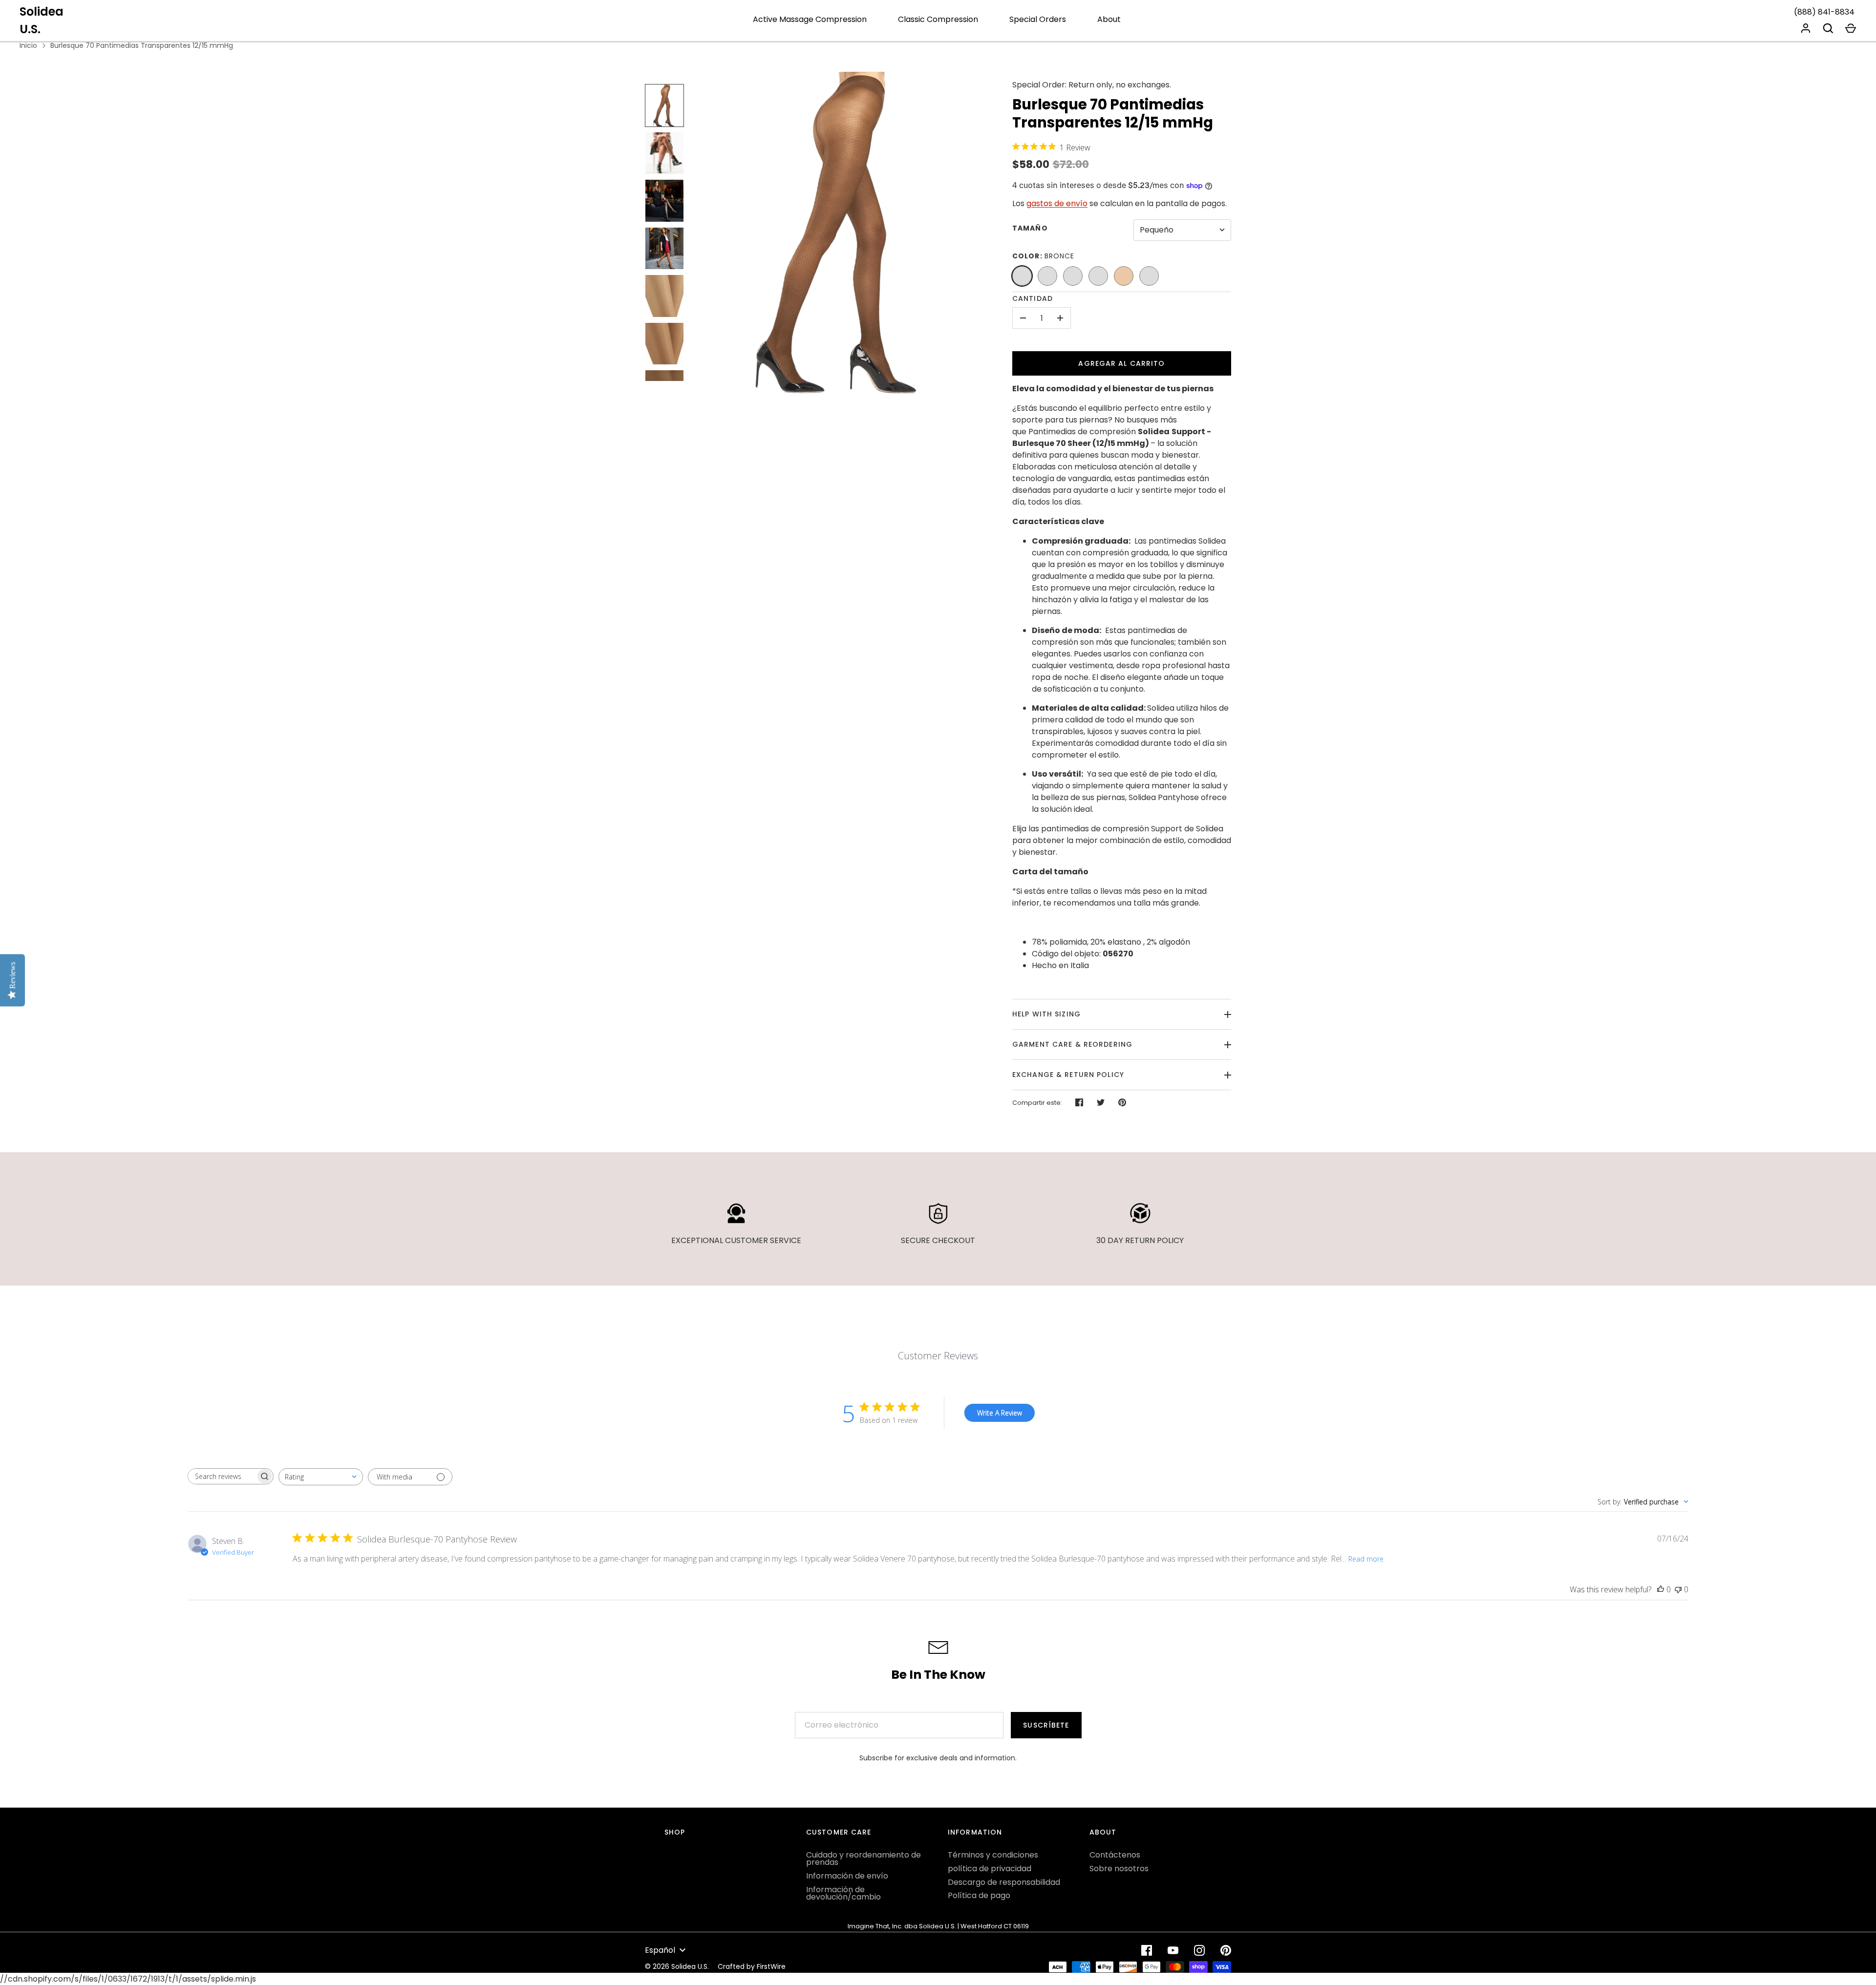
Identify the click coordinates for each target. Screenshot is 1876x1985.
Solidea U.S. (42, 20)
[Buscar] (1828, 28)
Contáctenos (1115, 1855)
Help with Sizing (1046, 1014)
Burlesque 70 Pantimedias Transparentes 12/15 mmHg (142, 45)
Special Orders (1038, 19)
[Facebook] (1147, 1950)
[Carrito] (1851, 28)
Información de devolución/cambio (843, 1893)
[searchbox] (222, 1476)
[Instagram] (1199, 1950)
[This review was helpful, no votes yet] (1661, 1589)
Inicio (28, 45)
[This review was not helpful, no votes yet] (1678, 1589)
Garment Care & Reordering (1072, 1044)
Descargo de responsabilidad (1004, 1882)
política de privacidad (990, 1869)
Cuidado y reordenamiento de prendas (863, 1858)
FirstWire (771, 1966)
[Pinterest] (1226, 1950)
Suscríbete (1046, 1725)
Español (660, 1950)
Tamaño (1030, 228)
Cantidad (1033, 298)
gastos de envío (1057, 203)
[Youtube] (1173, 1950)
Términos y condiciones (993, 1855)
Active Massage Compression (810, 19)
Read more (1366, 1559)
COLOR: (1044, 256)
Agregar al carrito (1121, 363)
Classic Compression (938, 19)
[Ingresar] (1806, 28)
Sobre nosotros (1119, 1869)
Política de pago (979, 1895)
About (1109, 19)
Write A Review (1000, 1413)
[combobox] (321, 1477)
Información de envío (847, 1876)
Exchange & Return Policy (1068, 1075)
